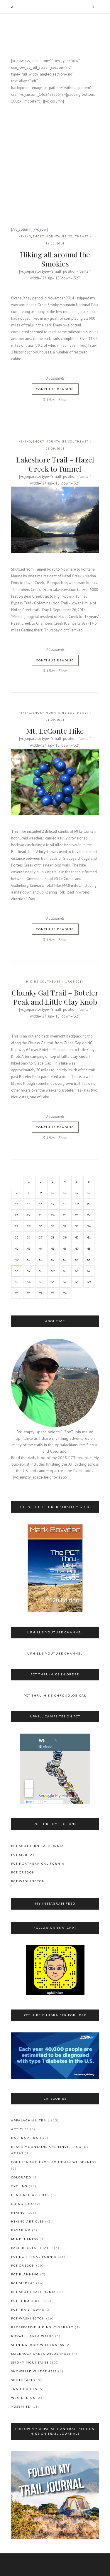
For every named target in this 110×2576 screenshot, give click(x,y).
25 (65, 1215)
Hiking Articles (28, 2221)
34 (89, 1226)
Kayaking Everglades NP (55, 116)
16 (41, 1204)
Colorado (21, 2177)
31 (53, 1226)
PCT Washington (28, 1881)
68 (77, 1282)
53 (65, 1260)
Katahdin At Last (55, 141)
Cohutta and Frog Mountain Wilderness (54, 2162)
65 (41, 1282)
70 (17, 1293)
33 (77, 1226)
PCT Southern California (38, 1846)
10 (53, 1193)
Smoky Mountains (50, 236)
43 (29, 1248)
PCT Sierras (23, 1855)
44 (41, 1248)
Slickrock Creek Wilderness (41, 2354)
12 (77, 1193)
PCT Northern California (38, 1863)
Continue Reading (55, 389)
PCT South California (34, 2292)
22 (29, 1215)
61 (77, 1271)
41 (89, 1237)
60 (65, 1271)
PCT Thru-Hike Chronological (55, 1695)
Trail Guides (24, 2389)
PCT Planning (25, 2274)
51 (41, 1260)
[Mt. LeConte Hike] (55, 782)
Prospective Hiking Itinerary (42, 2327)
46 (65, 1248)
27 (89, 1215)
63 (17, 1282)
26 (77, 1215)
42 (17, 1248)
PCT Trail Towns (28, 2309)
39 (65, 1237)
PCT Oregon (23, 1872)
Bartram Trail (27, 2138)
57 (29, 1271)
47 (77, 1248)
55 (89, 1260)
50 (29, 1260)
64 (29, 1282)
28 (17, 1226)
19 (77, 1204)
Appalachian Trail (31, 2120)
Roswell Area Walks (33, 2336)
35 (17, 1237)
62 (89, 1271)
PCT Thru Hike (26, 2301)
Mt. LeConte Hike (55, 731)
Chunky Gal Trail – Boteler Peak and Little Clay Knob (55, 997)
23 (41, 1215)
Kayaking (21, 2230)
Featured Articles (30, 2195)
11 (65, 1193)
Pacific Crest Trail (31, 2248)
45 (53, 1248)
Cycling (19, 2186)
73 (53, 1293)
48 (89, 1248)
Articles (20, 2129)
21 (17, 1215)
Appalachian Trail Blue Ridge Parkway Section (55, 214)
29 (29, 1226)
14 (17, 1204)
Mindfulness (25, 2239)
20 (89, 1204)
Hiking (25, 236)
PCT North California (34, 2257)
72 (41, 1293)
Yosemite (21, 2406)
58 (41, 1271)
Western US (23, 2398)
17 (53, 1204)
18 (65, 1204)
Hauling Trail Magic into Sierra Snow (55, 165)
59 (53, 1271)
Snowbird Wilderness (34, 2371)
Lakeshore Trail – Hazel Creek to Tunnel (55, 464)
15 (29, 1204)
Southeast (78, 236)
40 (77, 1237)
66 (53, 1282)
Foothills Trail (55, 189)
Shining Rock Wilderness (38, 2345)
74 (65, 1293)
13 (89, 1193)
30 (41, 1226)
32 (65, 1226)
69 (89, 1282)
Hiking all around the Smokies (55, 259)
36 (29, 1237)
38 (53, 1237)
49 (17, 1260)
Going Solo (23, 2204)
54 (77, 1260)
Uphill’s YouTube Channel (55, 1653)
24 (53, 1215)
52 (53, 1260)
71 (29, 1293)
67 (65, 1282)
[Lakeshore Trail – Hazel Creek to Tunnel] (55, 520)
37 (41, 1237)
